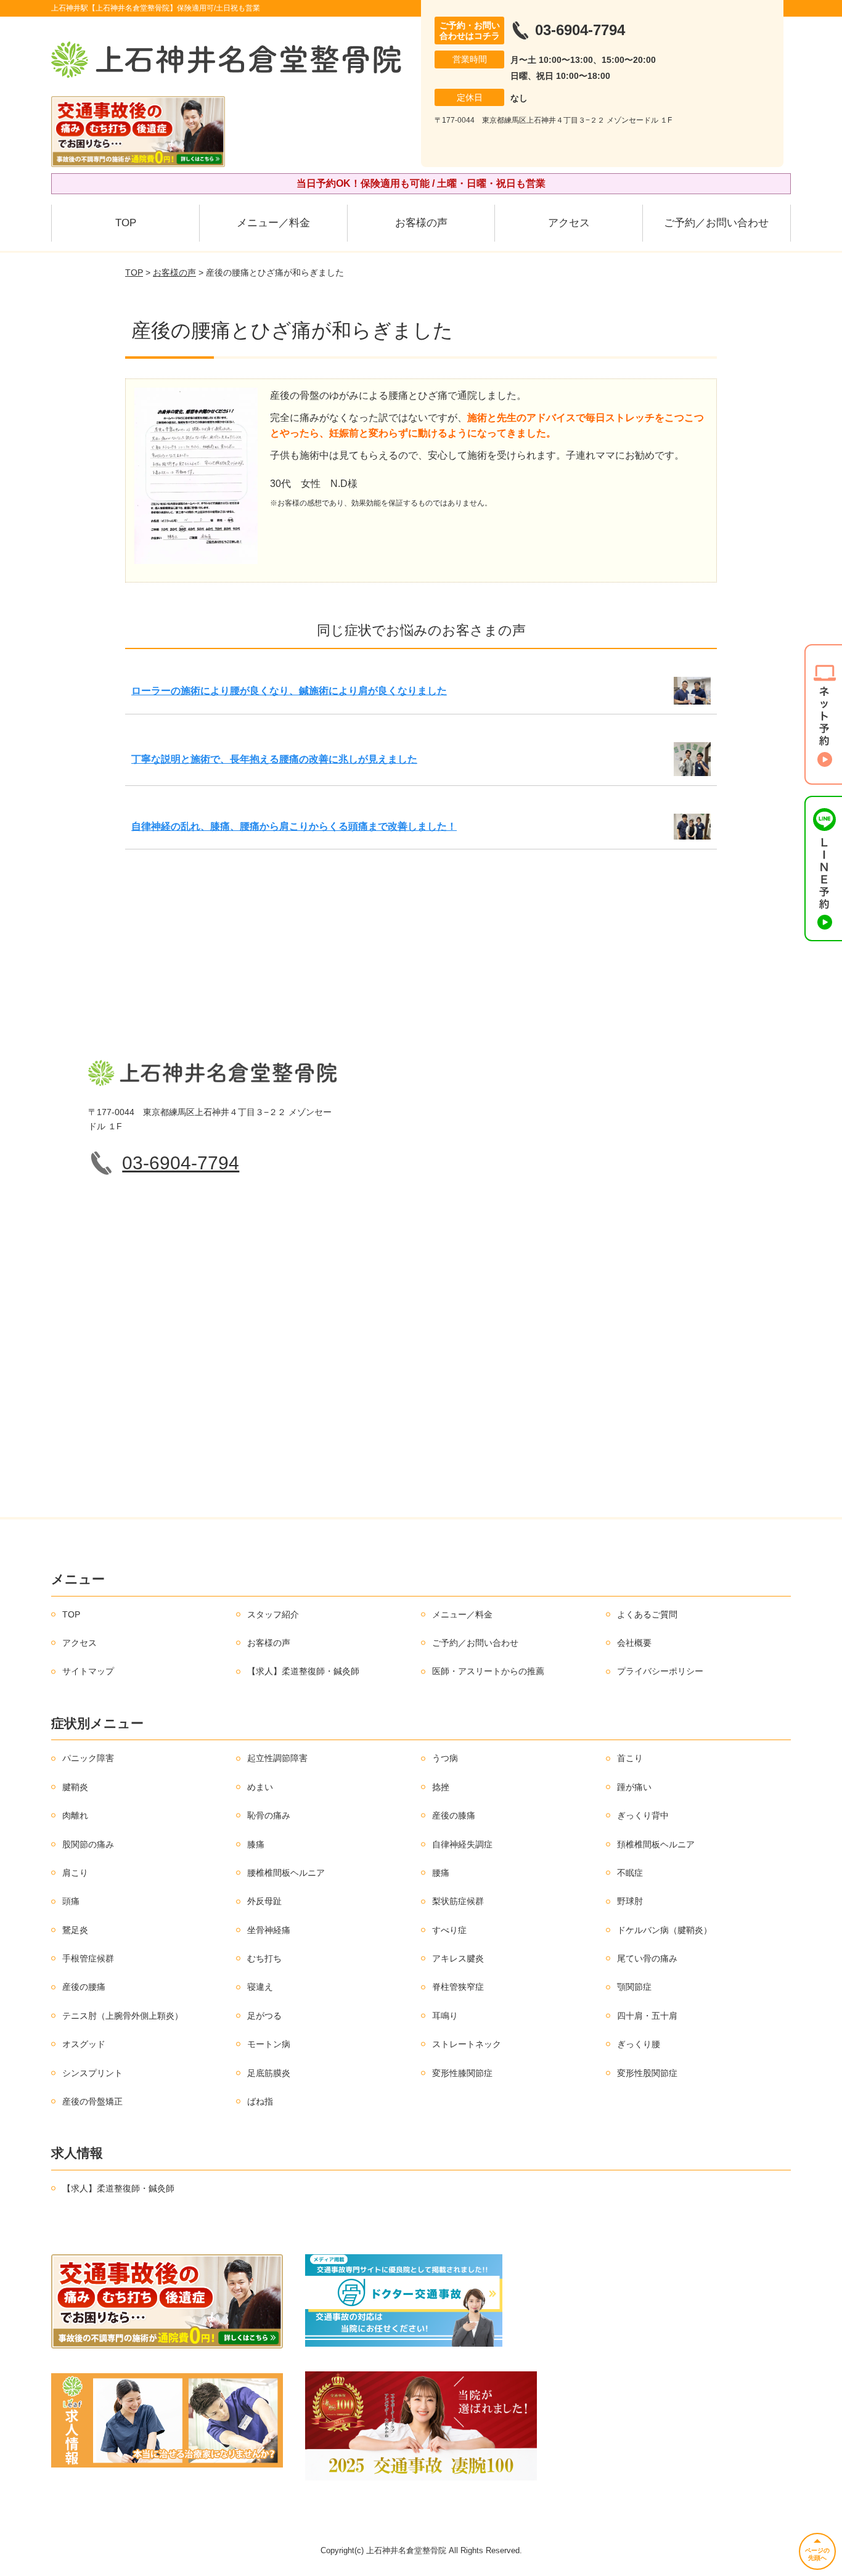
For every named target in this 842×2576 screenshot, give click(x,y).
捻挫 (441, 1787)
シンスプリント (92, 2073)
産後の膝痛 (454, 1815)
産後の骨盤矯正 (92, 2101)
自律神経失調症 (462, 1844)
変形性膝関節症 (462, 2073)
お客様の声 (421, 223)
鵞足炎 (75, 1930)
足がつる (264, 2016)
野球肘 (630, 1901)
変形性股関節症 (647, 2073)
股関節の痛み (88, 1844)
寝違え (260, 1987)
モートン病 (269, 2044)
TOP (126, 223)
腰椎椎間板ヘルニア (286, 1873)
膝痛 (256, 1844)
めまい (260, 1787)
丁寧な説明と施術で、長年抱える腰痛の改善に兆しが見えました (274, 759)
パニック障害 (88, 1758)
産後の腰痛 (84, 1987)
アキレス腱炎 (458, 1958)
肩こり (75, 1873)
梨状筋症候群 (458, 1901)
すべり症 (449, 1930)
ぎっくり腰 (639, 2044)
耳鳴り (445, 2016)
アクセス (569, 223)
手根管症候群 (88, 1958)
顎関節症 (634, 1987)
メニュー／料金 (273, 223)
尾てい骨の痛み (647, 1958)
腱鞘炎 (75, 1787)
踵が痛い (634, 1787)
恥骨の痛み (269, 1815)
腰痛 (441, 1873)
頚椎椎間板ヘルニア (656, 1844)
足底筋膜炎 (269, 2073)
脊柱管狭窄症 (458, 1987)
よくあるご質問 (647, 1614)
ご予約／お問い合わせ (716, 223)
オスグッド (84, 2044)
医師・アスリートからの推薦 (488, 1671)
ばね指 (260, 2101)
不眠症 (630, 1873)
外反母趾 (264, 1901)
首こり (630, 1758)
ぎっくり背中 (643, 1815)
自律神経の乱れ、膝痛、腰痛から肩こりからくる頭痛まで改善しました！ (294, 826)
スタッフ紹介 (273, 1614)
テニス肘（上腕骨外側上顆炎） (123, 2016)
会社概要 (634, 1643)
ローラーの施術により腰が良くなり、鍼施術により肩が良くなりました (289, 691)
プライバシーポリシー (660, 1671)
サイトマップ (88, 1671)
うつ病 (445, 1758)
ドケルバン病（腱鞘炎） (664, 1930)
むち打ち (264, 1958)
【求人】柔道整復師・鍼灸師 (303, 1671)
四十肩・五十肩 (647, 2016)
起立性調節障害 (277, 1758)
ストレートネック (467, 2044)
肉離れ (75, 1815)
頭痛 (71, 1901)
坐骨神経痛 (269, 1930)
